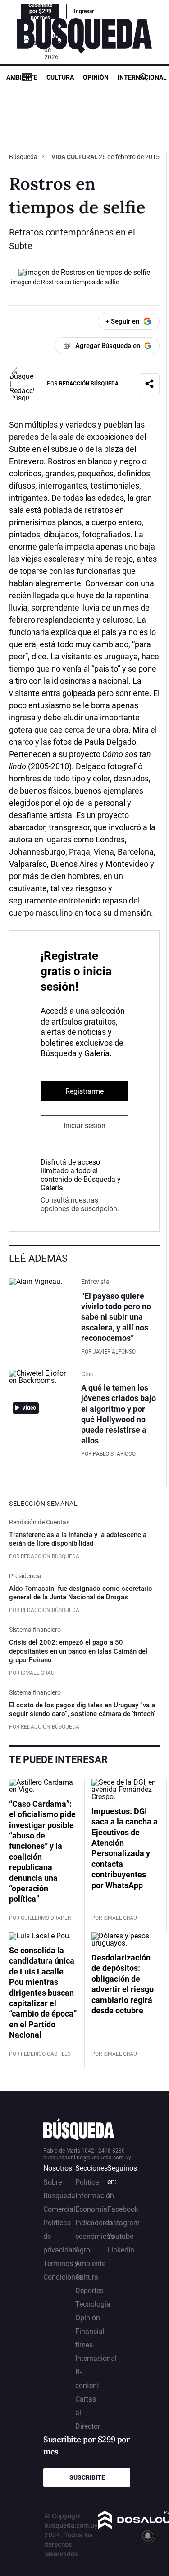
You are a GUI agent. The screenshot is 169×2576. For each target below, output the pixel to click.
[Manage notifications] (148, 2536)
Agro (83, 2250)
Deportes (89, 2291)
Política (87, 2182)
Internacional (142, 77)
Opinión (96, 77)
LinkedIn (121, 2250)
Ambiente (22, 77)
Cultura (60, 77)
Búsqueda (24, 157)
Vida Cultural (75, 157)
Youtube (120, 2236)
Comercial (59, 2209)
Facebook (123, 2209)
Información (95, 2196)
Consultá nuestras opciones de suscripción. (80, 1204)
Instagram (123, 2223)
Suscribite (87, 2477)
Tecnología (93, 2304)
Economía (91, 2209)
